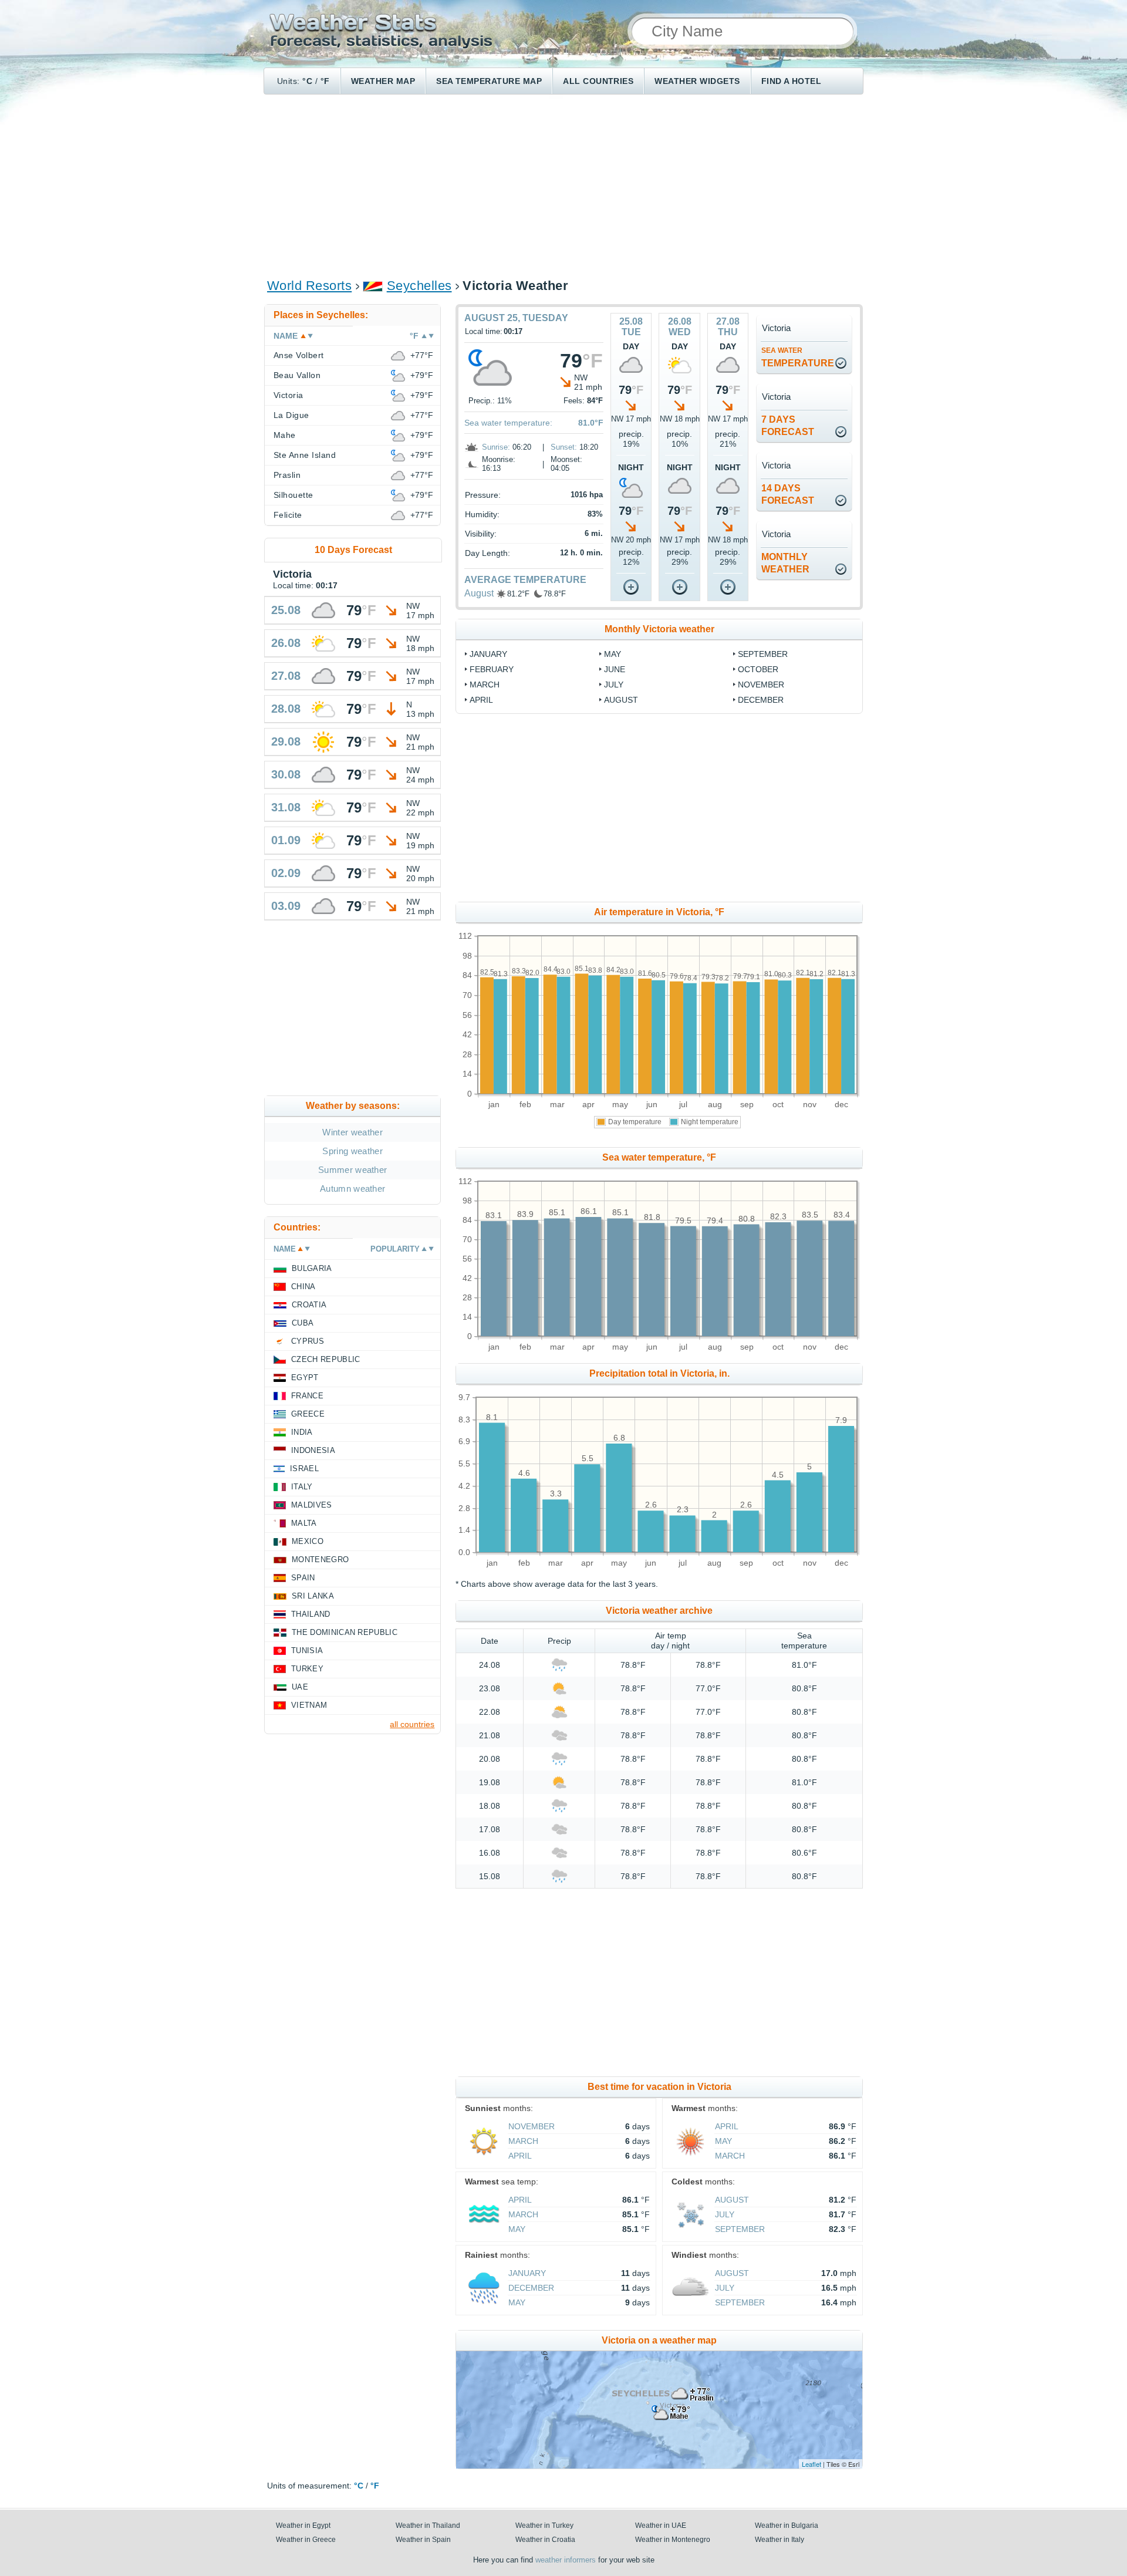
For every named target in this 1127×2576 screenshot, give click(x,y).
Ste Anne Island (305, 455)
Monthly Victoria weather (659, 629)
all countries (412, 1724)
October (758, 669)
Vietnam (309, 1705)
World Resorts (309, 286)
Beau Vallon (297, 375)
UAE (300, 1687)
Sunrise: (496, 447)
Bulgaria (312, 1268)
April (481, 700)
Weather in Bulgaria (787, 2526)
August (479, 593)
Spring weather (352, 1151)
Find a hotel (792, 81)
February (492, 669)
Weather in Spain (423, 2540)
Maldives (312, 1505)
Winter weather (352, 1132)
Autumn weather (352, 1188)
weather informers (566, 2560)
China (303, 1287)
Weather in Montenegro (673, 2540)
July (614, 685)
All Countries (598, 81)
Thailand (311, 1614)
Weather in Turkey (544, 2526)
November (761, 685)
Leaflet (811, 2464)
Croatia (309, 1305)
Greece (308, 1414)
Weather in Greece (306, 2540)
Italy (302, 1487)
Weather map (383, 81)
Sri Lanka (313, 1596)
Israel (304, 1469)
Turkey (307, 1669)
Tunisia (307, 1651)
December (761, 700)
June (615, 669)
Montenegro (320, 1560)
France (307, 1396)
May (613, 654)
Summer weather (352, 1170)
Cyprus (308, 1341)
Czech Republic (325, 1359)
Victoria (289, 395)
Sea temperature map (489, 81)
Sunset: (564, 447)
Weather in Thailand (428, 2526)
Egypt (305, 1378)
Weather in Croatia (545, 2540)
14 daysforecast (788, 494)
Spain (303, 1578)
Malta (304, 1523)
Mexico (308, 1541)
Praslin (287, 475)
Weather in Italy (780, 2540)
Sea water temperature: (508, 423)
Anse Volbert (299, 355)
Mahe (285, 435)
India (302, 1432)
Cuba (303, 1323)
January (488, 654)
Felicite (288, 515)
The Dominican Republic (345, 1632)
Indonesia (313, 1450)
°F (325, 81)
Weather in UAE (661, 2526)
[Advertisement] (563, 186)
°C (307, 81)
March (485, 685)
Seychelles (419, 286)
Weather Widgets (697, 81)
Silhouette (293, 495)
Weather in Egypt (303, 2526)
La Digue (291, 415)
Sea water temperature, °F (659, 1157)
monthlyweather (785, 563)
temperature (798, 357)
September (763, 654)
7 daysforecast (788, 426)
